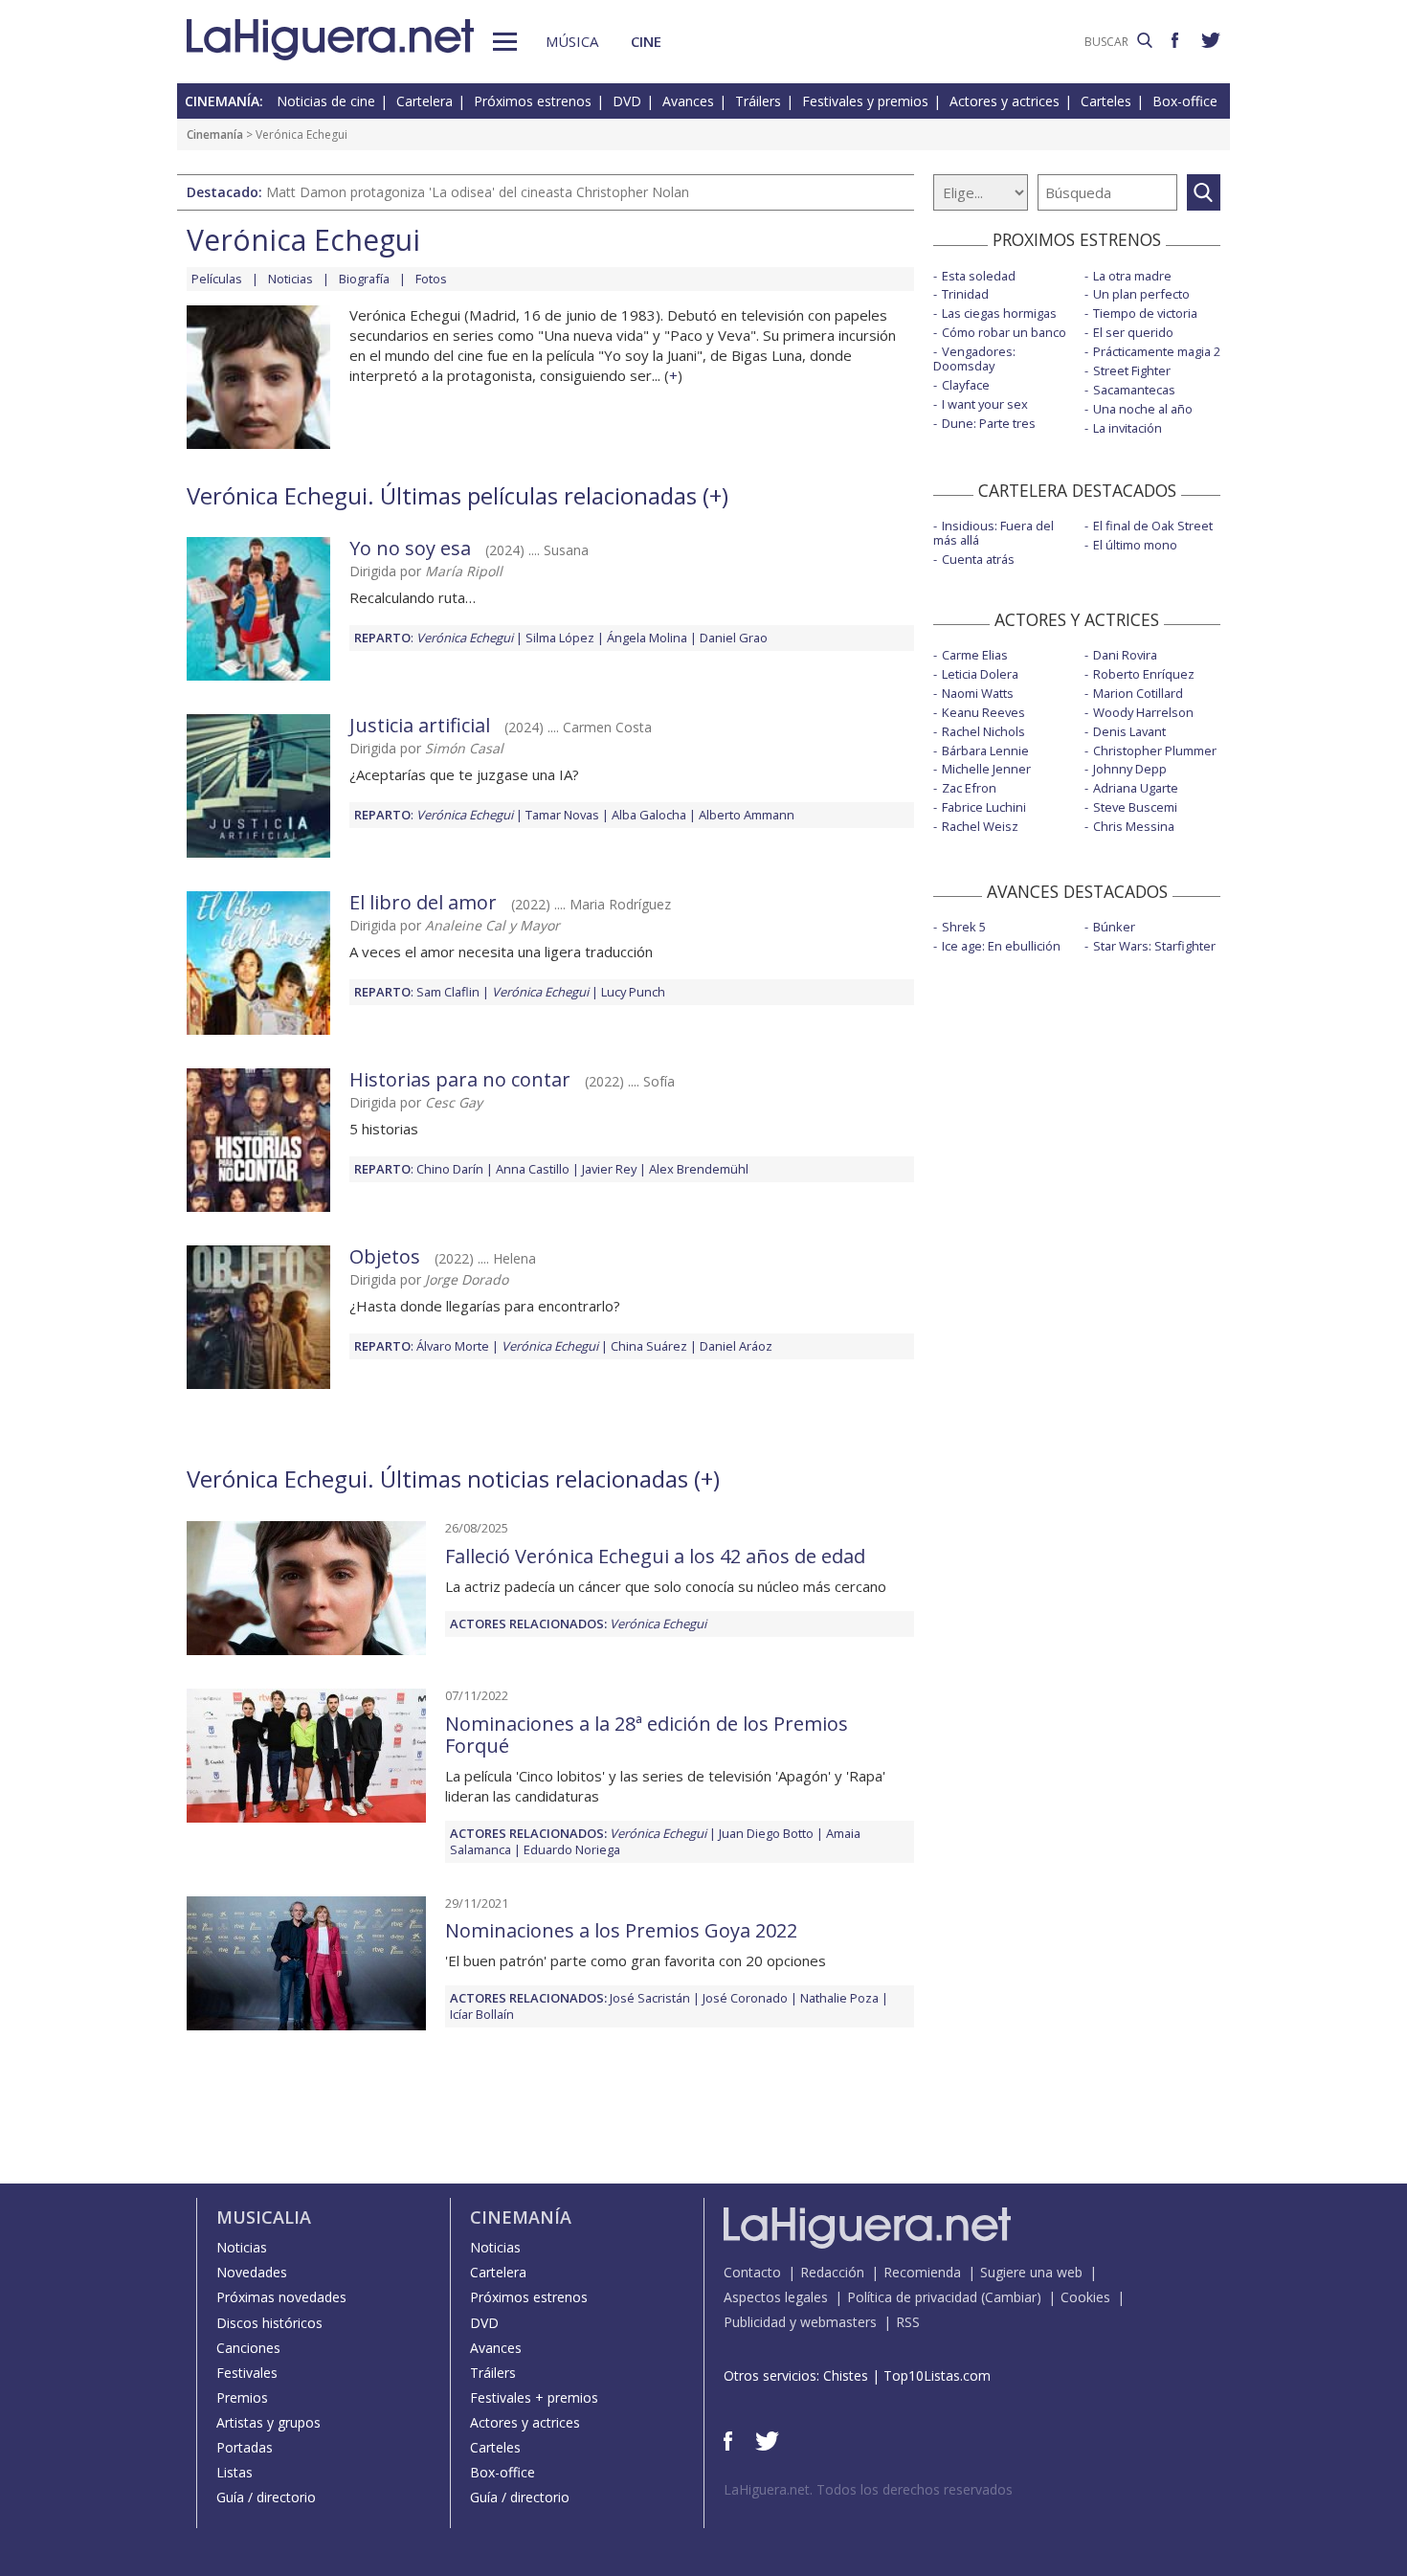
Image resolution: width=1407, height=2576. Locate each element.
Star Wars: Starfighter (1154, 946)
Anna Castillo (533, 1169)
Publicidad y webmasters (800, 2322)
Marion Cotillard (1138, 693)
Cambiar (1011, 2297)
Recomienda (922, 2272)
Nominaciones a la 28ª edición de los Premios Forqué (647, 1735)
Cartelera (424, 101)
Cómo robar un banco (1004, 332)
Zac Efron (969, 788)
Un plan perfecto (1141, 294)
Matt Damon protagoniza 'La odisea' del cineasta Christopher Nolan (478, 192)
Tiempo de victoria (1145, 313)
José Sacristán (650, 1998)
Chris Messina (1134, 826)
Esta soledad (979, 276)
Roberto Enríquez (1144, 674)
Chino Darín (450, 1169)
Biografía (364, 279)
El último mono (1135, 545)
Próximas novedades (281, 2297)
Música (572, 41)
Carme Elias (975, 655)
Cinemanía (215, 134)
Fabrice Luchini (984, 807)
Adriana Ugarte (1136, 788)
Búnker (1114, 927)
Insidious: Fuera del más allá (994, 533)
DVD (627, 101)
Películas (217, 279)
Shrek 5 (964, 927)
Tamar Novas (562, 815)
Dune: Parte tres (989, 423)
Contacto (752, 2272)
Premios (242, 2397)
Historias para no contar (460, 1079)
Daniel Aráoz (736, 1346)
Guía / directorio (266, 2497)
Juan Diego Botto (766, 1833)
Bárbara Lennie (985, 750)
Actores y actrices (1005, 101)
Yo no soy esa (410, 548)
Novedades (252, 2272)
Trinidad (965, 294)
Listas (234, 2472)
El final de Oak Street (1153, 526)
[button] (505, 42)
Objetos (385, 1256)
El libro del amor (423, 902)
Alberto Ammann (747, 815)
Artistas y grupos (268, 2422)
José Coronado (745, 1998)
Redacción (832, 2272)
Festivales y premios (865, 101)
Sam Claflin (448, 992)
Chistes (846, 2375)
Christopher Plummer (1155, 750)
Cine (646, 41)
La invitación (1128, 428)
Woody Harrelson (1143, 712)
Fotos (431, 279)
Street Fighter (1132, 370)
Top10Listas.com (937, 2375)
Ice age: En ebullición (1001, 946)
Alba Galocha (649, 815)
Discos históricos (269, 2323)
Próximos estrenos (533, 101)
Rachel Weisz (980, 826)
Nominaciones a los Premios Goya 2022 (621, 1930)
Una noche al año (1143, 409)
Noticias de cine (326, 101)
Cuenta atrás (978, 559)
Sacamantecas (1134, 390)
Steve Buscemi (1135, 807)
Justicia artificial (420, 725)
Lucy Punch (633, 992)
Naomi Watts (978, 693)
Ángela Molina (647, 638)
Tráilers (758, 101)
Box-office (1185, 101)
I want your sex (985, 404)
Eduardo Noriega (572, 1849)
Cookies (1085, 2297)
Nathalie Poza (839, 1998)
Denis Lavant (1129, 731)
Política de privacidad (912, 2297)
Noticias (290, 279)
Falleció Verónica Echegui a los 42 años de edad (655, 1556)
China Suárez (649, 1346)
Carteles (1106, 101)
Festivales (247, 2373)
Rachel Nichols (983, 731)
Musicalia (264, 2217)
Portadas (245, 2447)
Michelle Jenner (986, 769)
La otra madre (1132, 276)
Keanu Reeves (983, 712)
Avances (688, 101)
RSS (908, 2322)
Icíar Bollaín (482, 2014)
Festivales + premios (534, 2397)
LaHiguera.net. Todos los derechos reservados (868, 2489)
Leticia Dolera (980, 674)
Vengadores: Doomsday (974, 358)
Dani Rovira (1125, 655)
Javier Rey (609, 1169)
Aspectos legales (776, 2297)
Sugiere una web (1031, 2272)
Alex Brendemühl (699, 1169)
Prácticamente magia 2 (1157, 351)
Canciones (248, 2348)
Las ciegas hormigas (999, 313)
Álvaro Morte (453, 1346)
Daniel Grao (734, 638)
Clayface (966, 385)
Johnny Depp (1130, 769)
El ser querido (1133, 332)
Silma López (560, 638)
